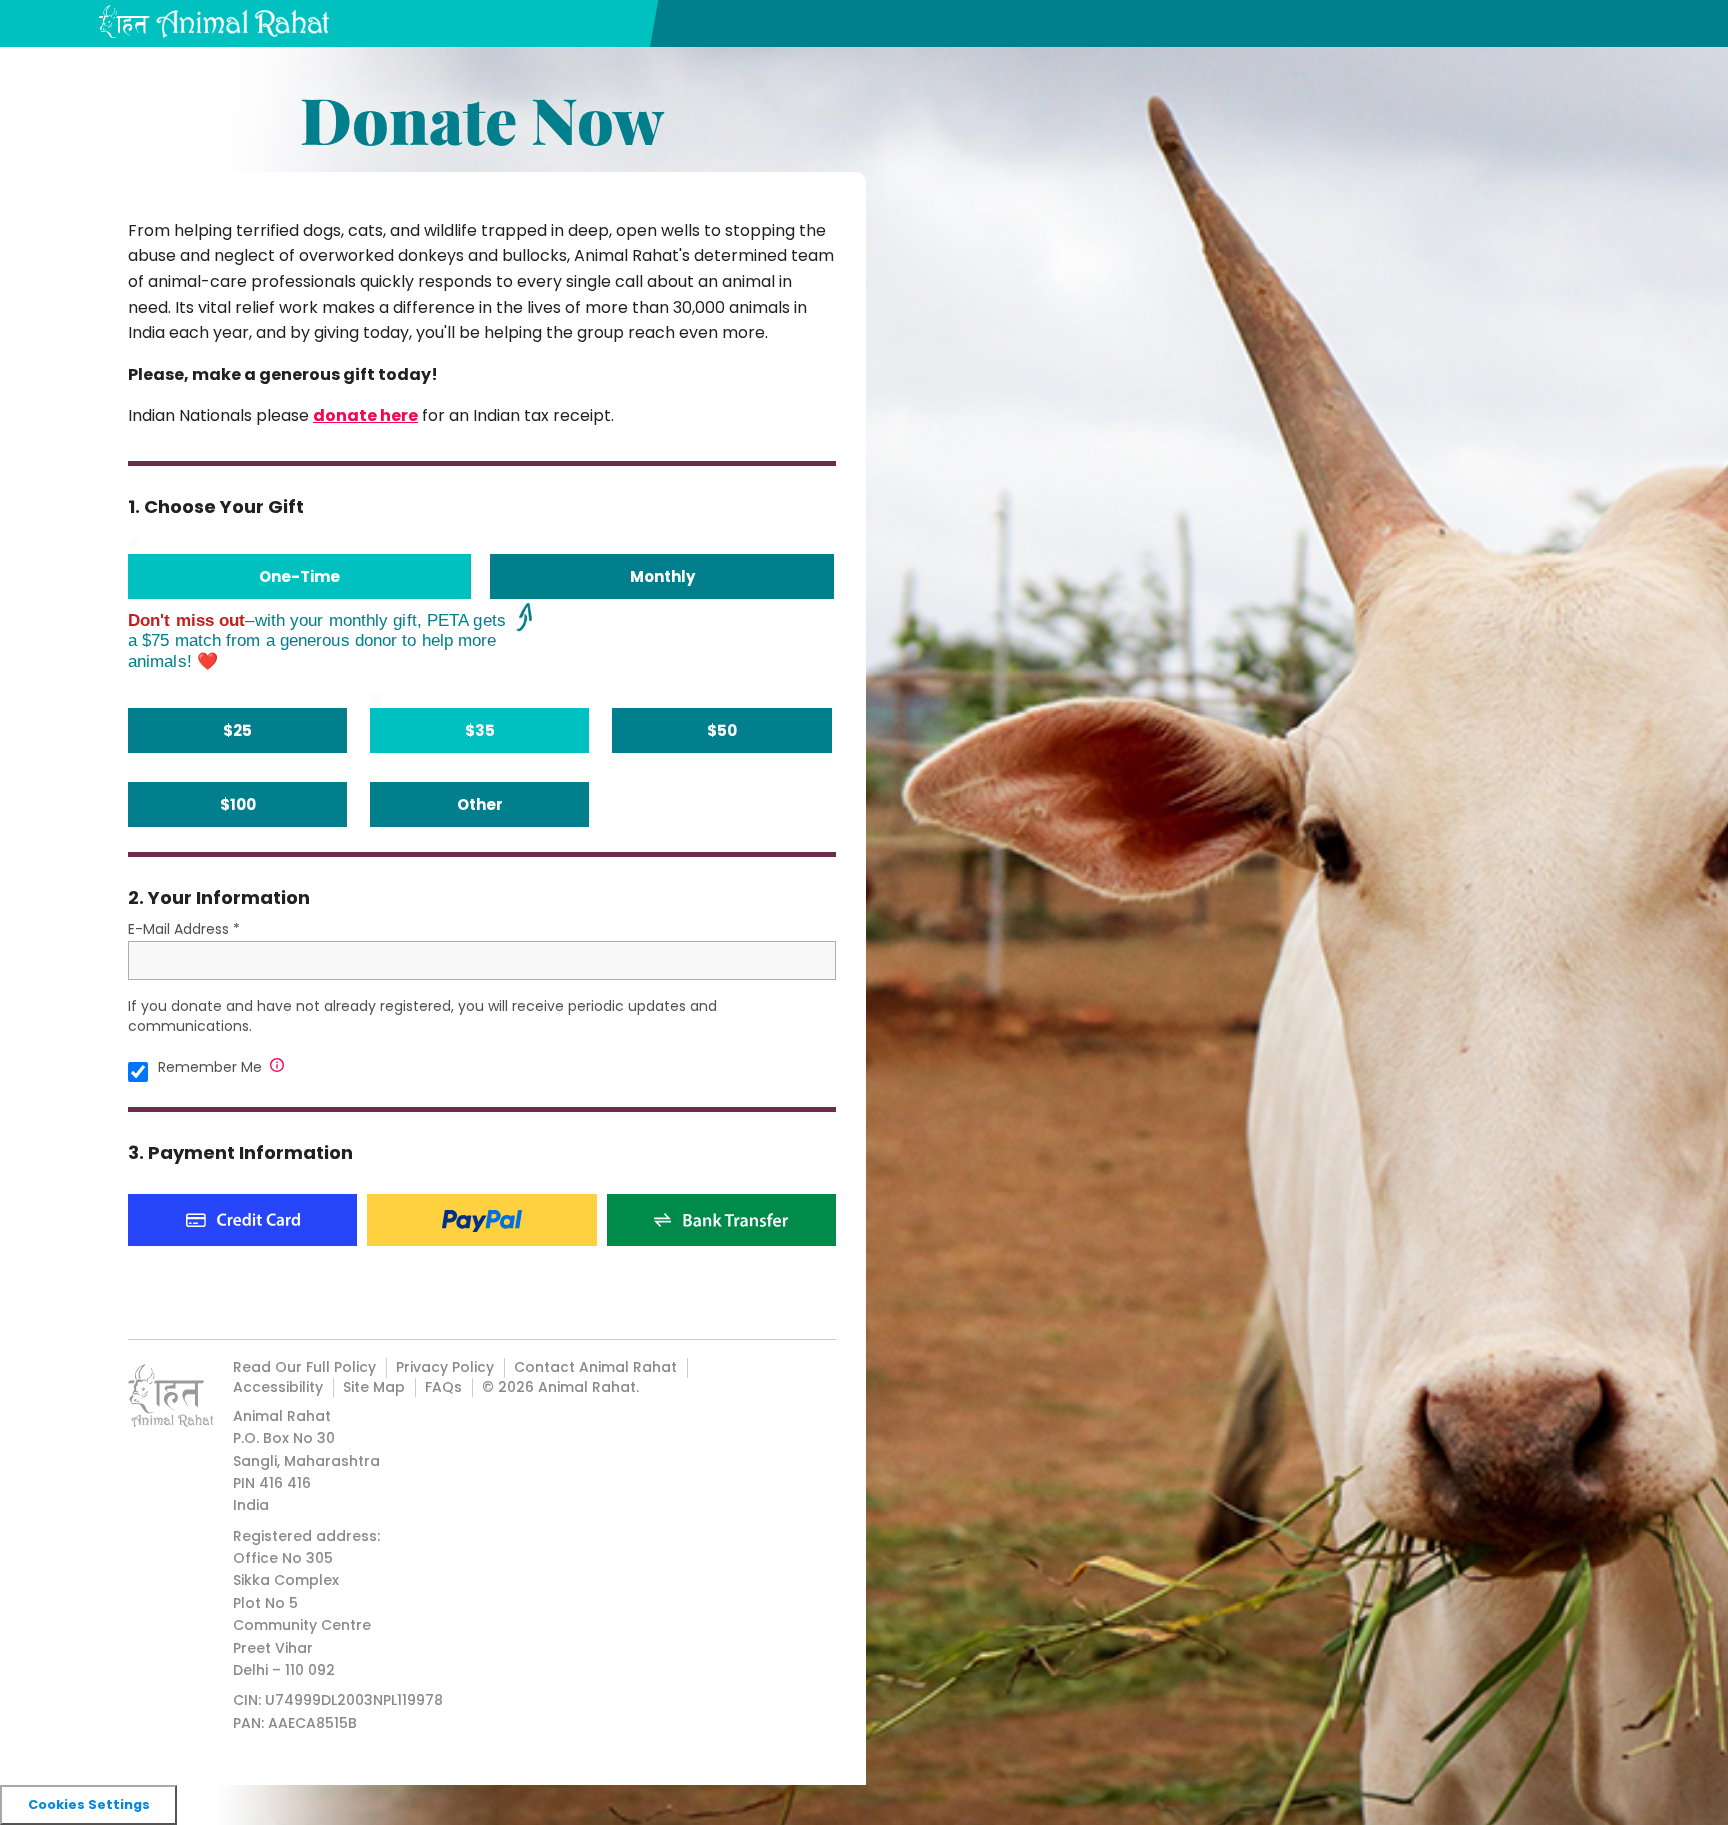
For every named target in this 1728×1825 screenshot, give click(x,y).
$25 (237, 730)
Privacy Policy (445, 1367)
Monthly (662, 576)
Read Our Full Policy (304, 1367)
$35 (480, 730)
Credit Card (242, 1220)
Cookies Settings (89, 1804)
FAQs (443, 1387)
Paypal (482, 1220)
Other (480, 804)
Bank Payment (721, 1220)
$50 (722, 730)
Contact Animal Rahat (595, 1367)
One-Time (299, 576)
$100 (238, 804)
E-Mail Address (178, 929)
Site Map (374, 1387)
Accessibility (278, 1387)
